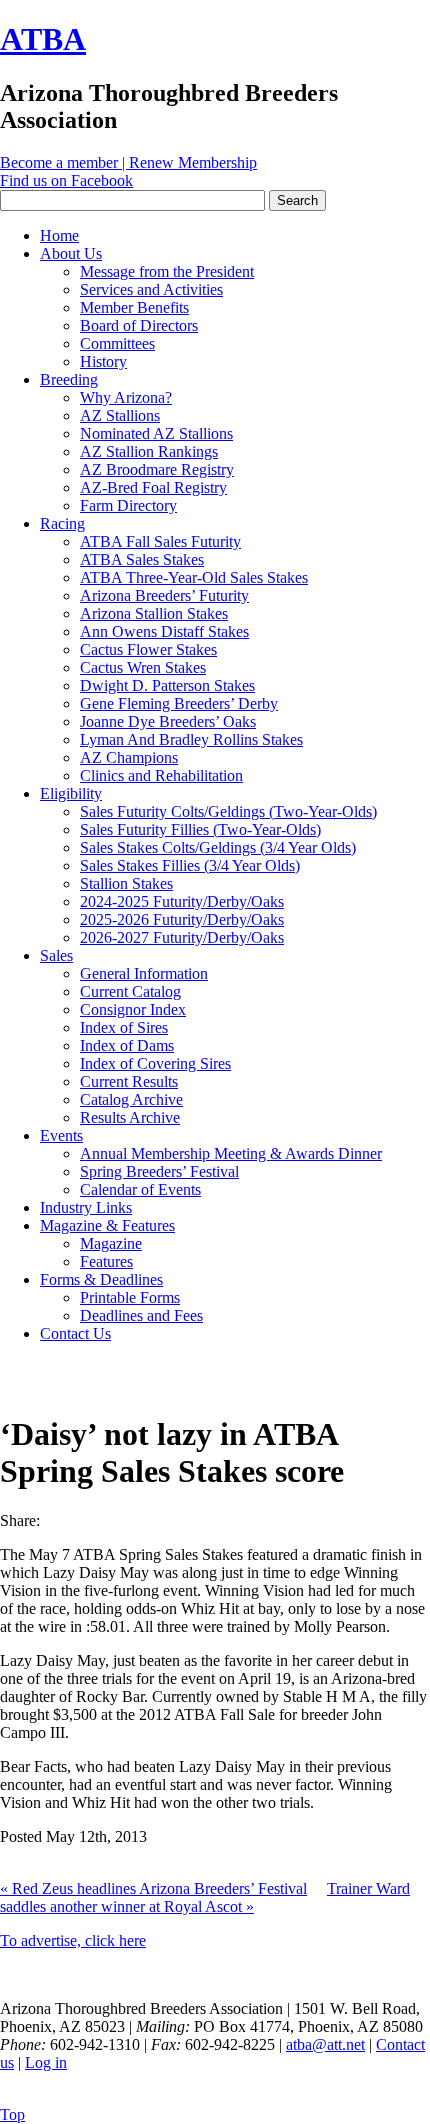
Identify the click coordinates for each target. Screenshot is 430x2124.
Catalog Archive (131, 1099)
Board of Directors (139, 325)
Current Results (129, 1081)
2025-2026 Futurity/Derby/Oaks (182, 919)
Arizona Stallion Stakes (154, 613)
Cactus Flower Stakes (148, 649)
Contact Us (75, 1333)
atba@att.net (325, 2044)
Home (59, 235)
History (103, 361)
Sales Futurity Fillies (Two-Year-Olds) (200, 829)
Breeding (69, 379)
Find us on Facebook (66, 180)
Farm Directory (128, 505)
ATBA (43, 39)
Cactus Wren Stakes (143, 667)
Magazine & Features (107, 1225)
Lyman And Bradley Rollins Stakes (191, 739)
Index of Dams (127, 1045)
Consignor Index (133, 1009)
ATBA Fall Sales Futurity (160, 541)
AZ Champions (129, 757)
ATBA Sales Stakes (142, 559)
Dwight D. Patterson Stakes (167, 685)
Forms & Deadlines (101, 1279)
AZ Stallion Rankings (149, 451)
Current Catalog (130, 991)
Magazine (111, 1243)
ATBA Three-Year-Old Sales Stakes (194, 577)
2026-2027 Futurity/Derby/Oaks (182, 937)
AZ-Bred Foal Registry (153, 487)
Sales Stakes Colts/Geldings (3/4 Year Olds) (218, 847)
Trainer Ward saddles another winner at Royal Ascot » (205, 1897)
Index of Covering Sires (155, 1063)
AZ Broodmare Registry (157, 469)
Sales (56, 955)
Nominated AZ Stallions (156, 433)
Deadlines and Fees (141, 1315)
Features (106, 1261)
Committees (117, 343)
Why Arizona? (126, 397)
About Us (71, 253)
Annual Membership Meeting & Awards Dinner (231, 1153)
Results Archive (130, 1117)
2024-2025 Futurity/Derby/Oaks (182, 901)
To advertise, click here (73, 1940)
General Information (144, 973)
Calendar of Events (140, 1189)
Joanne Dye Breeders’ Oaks (168, 721)
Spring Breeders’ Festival (159, 1171)
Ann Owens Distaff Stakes (164, 631)
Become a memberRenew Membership (128, 162)
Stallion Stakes (126, 883)
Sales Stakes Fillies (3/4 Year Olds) (190, 865)
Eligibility (71, 793)
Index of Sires (124, 1027)
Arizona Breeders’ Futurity (164, 595)
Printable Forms (130, 1297)
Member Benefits (134, 307)
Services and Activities (151, 289)
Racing (62, 523)
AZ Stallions (120, 415)
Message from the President (167, 271)
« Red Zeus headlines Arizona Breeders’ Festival (153, 1888)
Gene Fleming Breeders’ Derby (179, 703)
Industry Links (86, 1207)
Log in (46, 2062)
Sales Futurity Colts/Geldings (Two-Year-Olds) (228, 811)
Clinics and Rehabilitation (161, 775)
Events (61, 1135)
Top (12, 2114)
